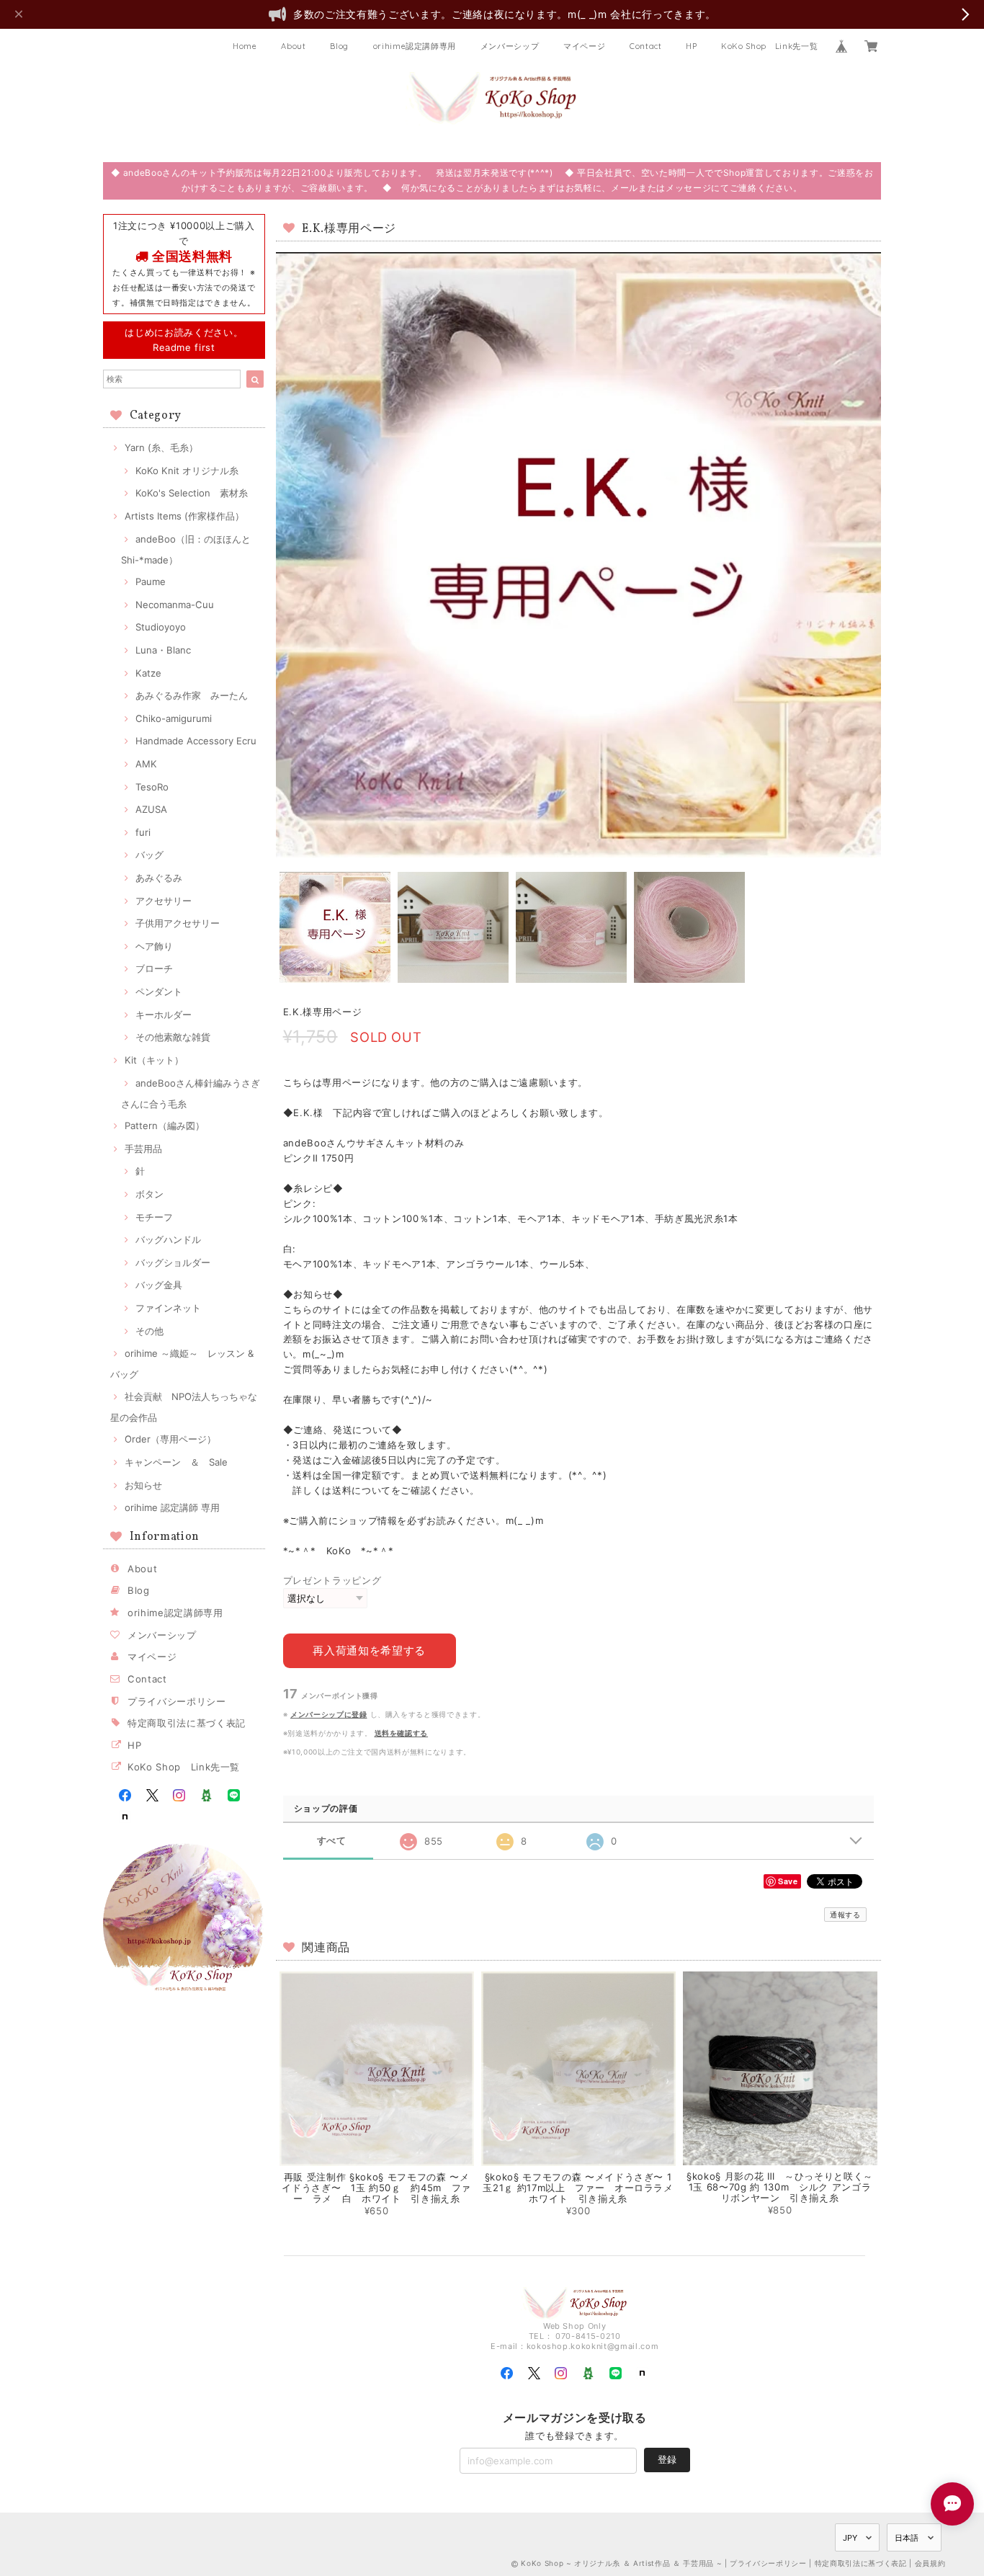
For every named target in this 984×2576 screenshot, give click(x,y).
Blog (339, 46)
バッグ (149, 855)
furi (143, 832)
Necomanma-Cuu (175, 605)
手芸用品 (143, 1149)
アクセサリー (164, 901)
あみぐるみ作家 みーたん (192, 695)
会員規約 (930, 2563)
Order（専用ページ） (170, 1439)
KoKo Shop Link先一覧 (769, 46)
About (293, 46)
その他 (149, 1331)
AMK (146, 764)
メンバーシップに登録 (329, 1714)
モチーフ (154, 1217)
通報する (845, 1915)
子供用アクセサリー (178, 923)
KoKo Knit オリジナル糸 (187, 471)
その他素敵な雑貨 (173, 1037)
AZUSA (151, 809)
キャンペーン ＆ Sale (176, 1462)
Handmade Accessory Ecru (196, 741)
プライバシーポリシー (177, 1701)
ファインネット (168, 1308)
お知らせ (143, 1485)
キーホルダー (164, 1015)
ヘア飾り (154, 946)
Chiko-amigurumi (174, 718)
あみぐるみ (159, 878)
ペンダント (159, 991)
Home (245, 46)
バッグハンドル (168, 1239)
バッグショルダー (173, 1262)
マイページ (584, 46)
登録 (667, 2459)
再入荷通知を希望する (369, 1650)
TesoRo (152, 787)
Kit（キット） (154, 1060)
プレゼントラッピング (332, 1580)
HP (691, 46)
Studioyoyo (161, 627)
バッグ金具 (159, 1285)
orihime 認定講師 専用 (172, 1507)
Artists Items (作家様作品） (184, 516)
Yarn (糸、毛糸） (161, 447)
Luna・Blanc (163, 650)
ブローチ (154, 968)
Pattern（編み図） (165, 1126)
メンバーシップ (510, 46)
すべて (332, 1841)
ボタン (149, 1194)
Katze (148, 673)
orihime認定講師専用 (415, 46)
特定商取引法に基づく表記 (187, 1723)
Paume (151, 581)
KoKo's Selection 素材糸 (192, 493)
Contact (646, 46)
